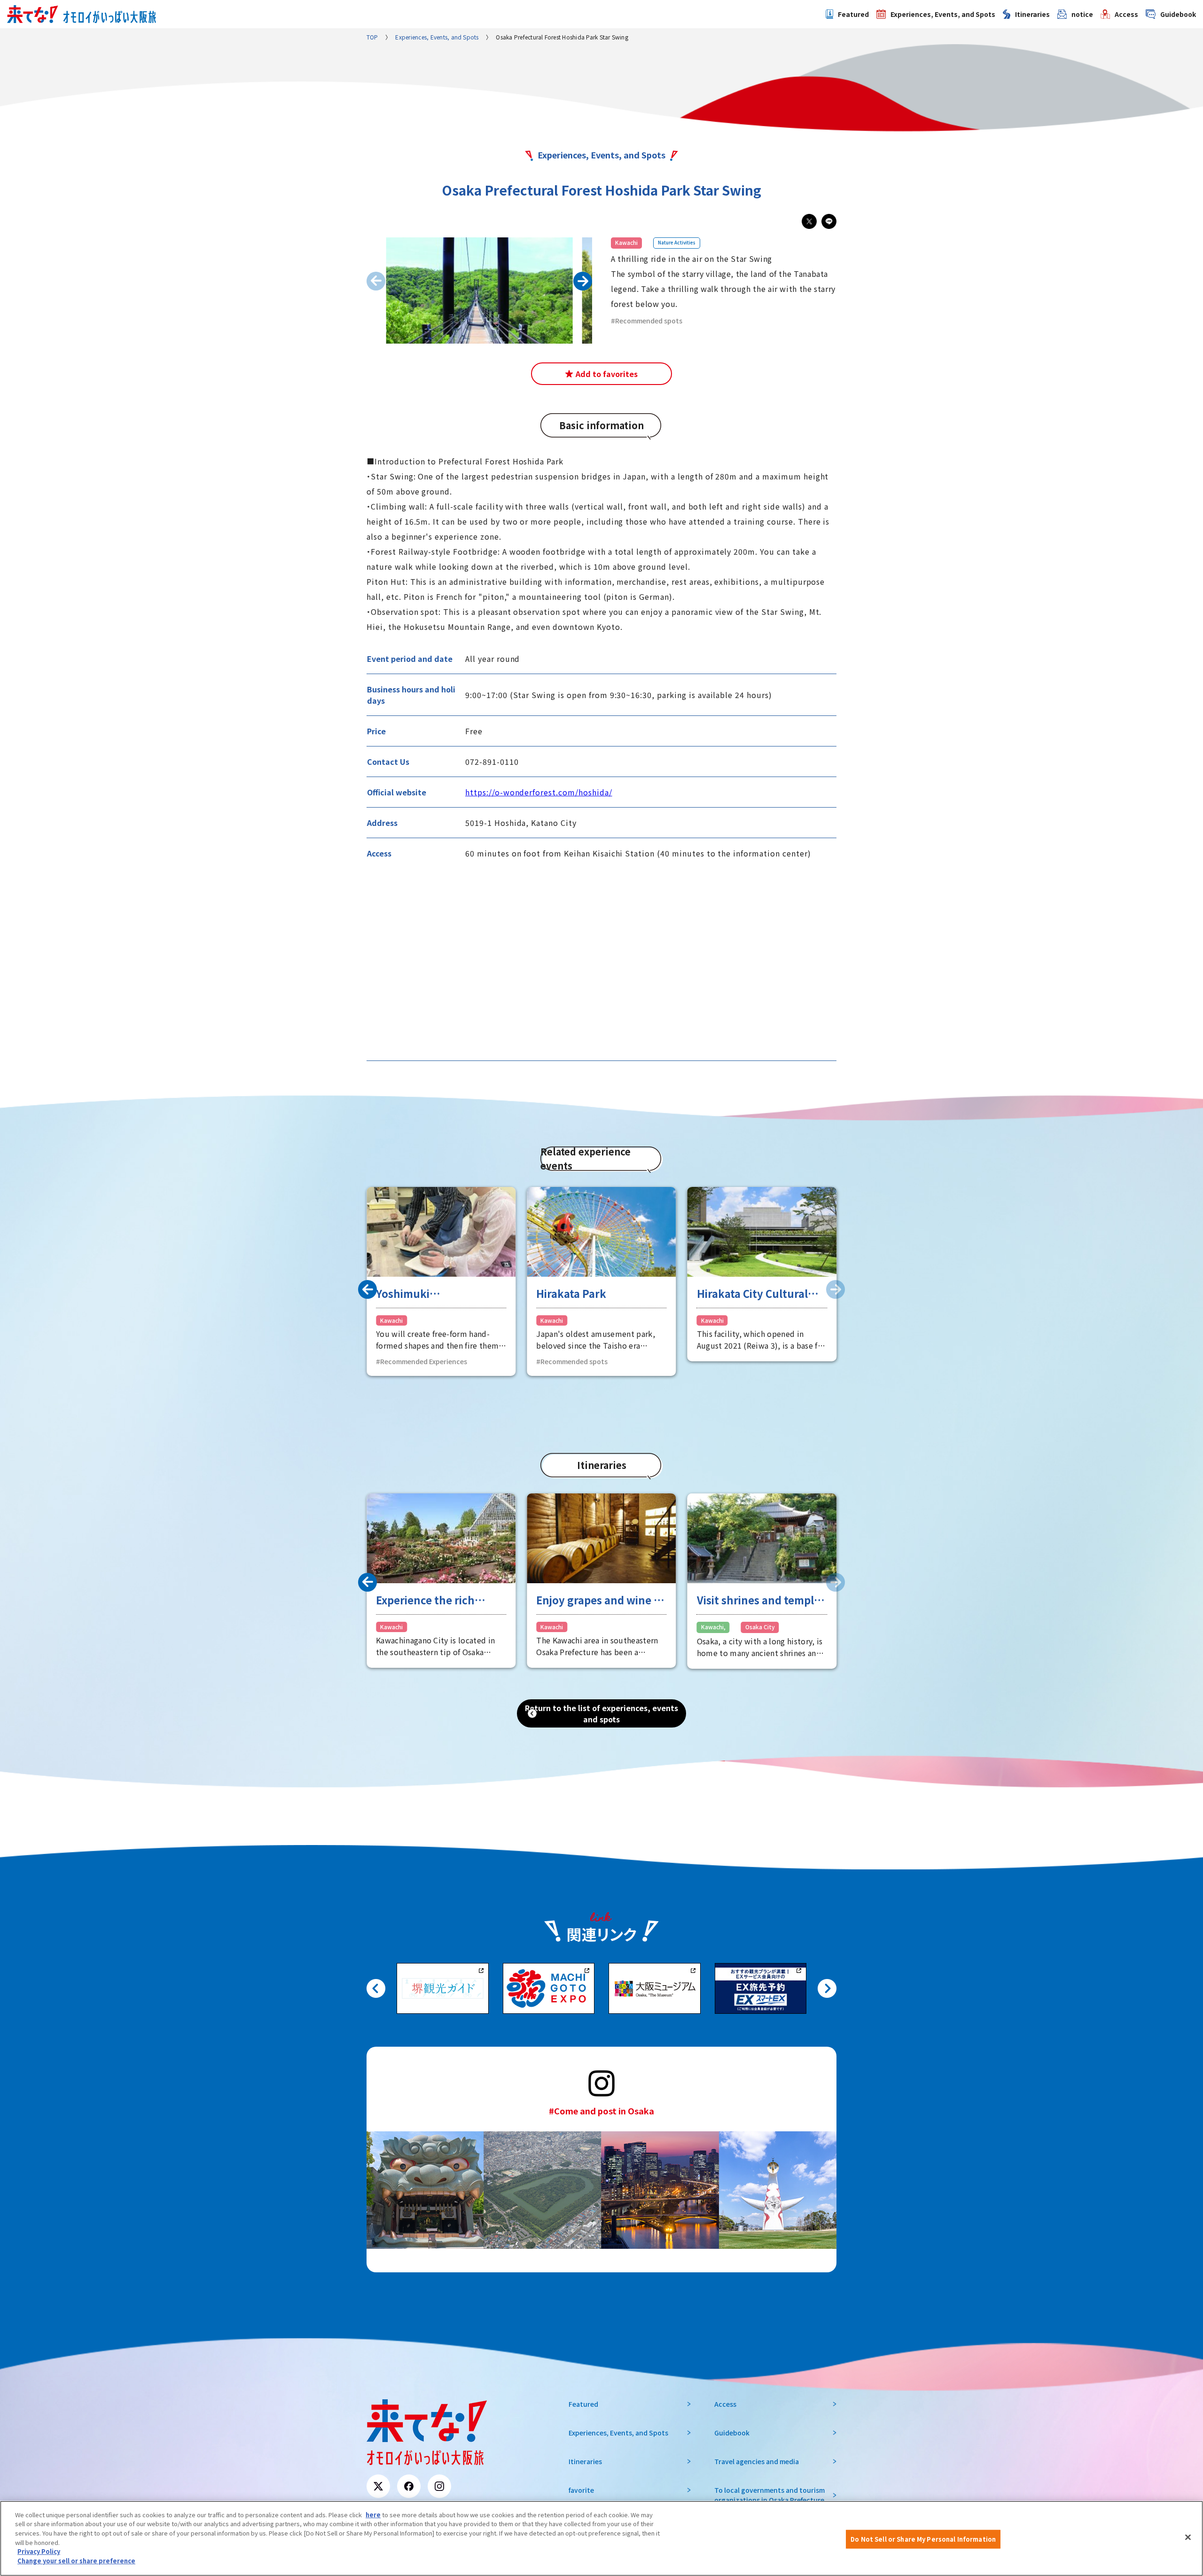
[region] (601, 2538)
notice (1082, 14)
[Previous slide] (376, 281)
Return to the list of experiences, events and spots (601, 1713)
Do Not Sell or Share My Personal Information (923, 2539)
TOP (372, 37)
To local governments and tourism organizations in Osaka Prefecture (769, 2495)
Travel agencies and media (757, 2461)
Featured (853, 14)
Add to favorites (607, 374)
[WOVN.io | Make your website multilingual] (90, 2549)
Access (1126, 14)
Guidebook (1178, 14)
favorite (581, 2490)
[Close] (1188, 2537)
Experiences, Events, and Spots (943, 14)
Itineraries (1032, 14)
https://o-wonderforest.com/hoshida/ (539, 792)
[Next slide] (836, 1289)
